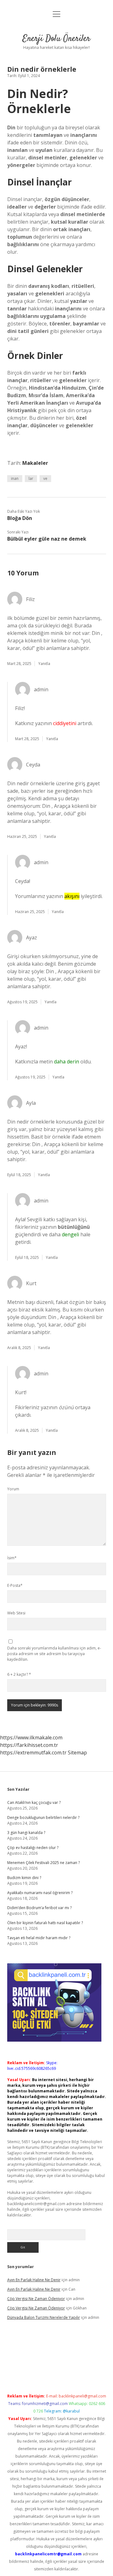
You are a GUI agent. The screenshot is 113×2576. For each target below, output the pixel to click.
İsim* (12, 1558)
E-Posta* (15, 1585)
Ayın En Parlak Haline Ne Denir (34, 2280)
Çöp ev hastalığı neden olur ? (33, 1848)
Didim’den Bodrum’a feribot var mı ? (39, 1908)
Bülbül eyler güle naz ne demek (47, 539)
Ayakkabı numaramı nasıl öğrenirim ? (40, 1893)
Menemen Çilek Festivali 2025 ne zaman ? (43, 1863)
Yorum (13, 1489)
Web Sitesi (16, 1613)
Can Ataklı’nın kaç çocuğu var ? (34, 1802)
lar (31, 478)
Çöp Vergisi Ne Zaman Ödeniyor (36, 2299)
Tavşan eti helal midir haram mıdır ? (39, 1938)
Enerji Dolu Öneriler (56, 39)
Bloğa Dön (20, 518)
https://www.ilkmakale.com (31, 1737)
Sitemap (77, 1753)
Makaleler (35, 463)
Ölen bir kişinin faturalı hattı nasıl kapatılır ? (45, 1923)
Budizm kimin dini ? (24, 1878)
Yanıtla (44, 664)
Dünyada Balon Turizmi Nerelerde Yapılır (44, 2317)
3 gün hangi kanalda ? (26, 1833)
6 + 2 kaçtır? (19, 1674)
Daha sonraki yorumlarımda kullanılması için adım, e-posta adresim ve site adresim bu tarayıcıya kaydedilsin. (54, 1654)
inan (15, 478)
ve (45, 478)
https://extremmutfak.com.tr (33, 1753)
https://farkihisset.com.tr (29, 1745)
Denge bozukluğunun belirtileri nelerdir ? (43, 1818)
